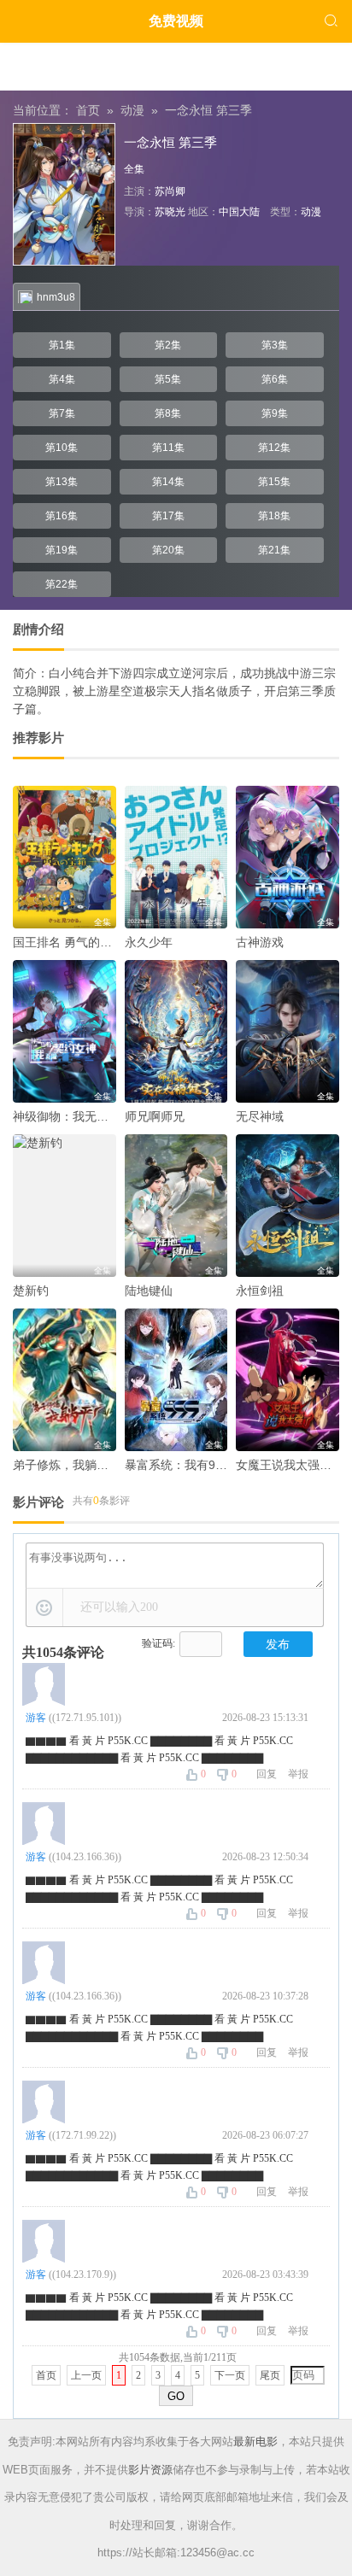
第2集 (168, 345)
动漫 (132, 110)
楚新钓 (31, 1291)
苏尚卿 (170, 191)
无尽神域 (260, 1116)
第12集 (274, 448)
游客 (36, 1718)
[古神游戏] (287, 857)
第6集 (275, 379)
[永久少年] (176, 857)
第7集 (62, 413)
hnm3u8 (56, 297)
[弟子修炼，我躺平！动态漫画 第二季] (65, 1380)
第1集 (62, 345)
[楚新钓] (65, 1206)
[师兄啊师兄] (176, 1031)
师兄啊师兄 (155, 1116)
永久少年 (149, 942)
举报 (298, 1774)
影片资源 (150, 2470)
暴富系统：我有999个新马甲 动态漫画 (226, 1465)
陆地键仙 (149, 1291)
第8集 (168, 413)
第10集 (62, 448)
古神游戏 (260, 942)
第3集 (275, 345)
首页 (88, 110)
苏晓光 (170, 212)
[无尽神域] (287, 1031)
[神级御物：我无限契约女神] (65, 1031)
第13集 (62, 482)
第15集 (274, 482)
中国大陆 (239, 212)
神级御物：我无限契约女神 (85, 1116)
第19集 (62, 550)
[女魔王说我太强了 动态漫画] (287, 1380)
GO (176, 2396)
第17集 (168, 516)
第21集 (274, 550)
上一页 (86, 2375)
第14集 (168, 482)
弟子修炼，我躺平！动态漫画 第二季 (110, 1465)
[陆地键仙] (176, 1206)
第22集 (62, 584)
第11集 (168, 448)
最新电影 (255, 2441)
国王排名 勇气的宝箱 (68, 942)
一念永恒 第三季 (208, 110)
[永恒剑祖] (287, 1206)
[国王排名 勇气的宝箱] (65, 857)
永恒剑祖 (260, 1291)
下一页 (230, 2375)
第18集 (274, 516)
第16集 (62, 516)
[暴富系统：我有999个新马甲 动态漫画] (176, 1380)
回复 (267, 1774)
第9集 (275, 413)
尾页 (270, 2375)
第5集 (168, 379)
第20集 (168, 550)
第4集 (62, 379)
